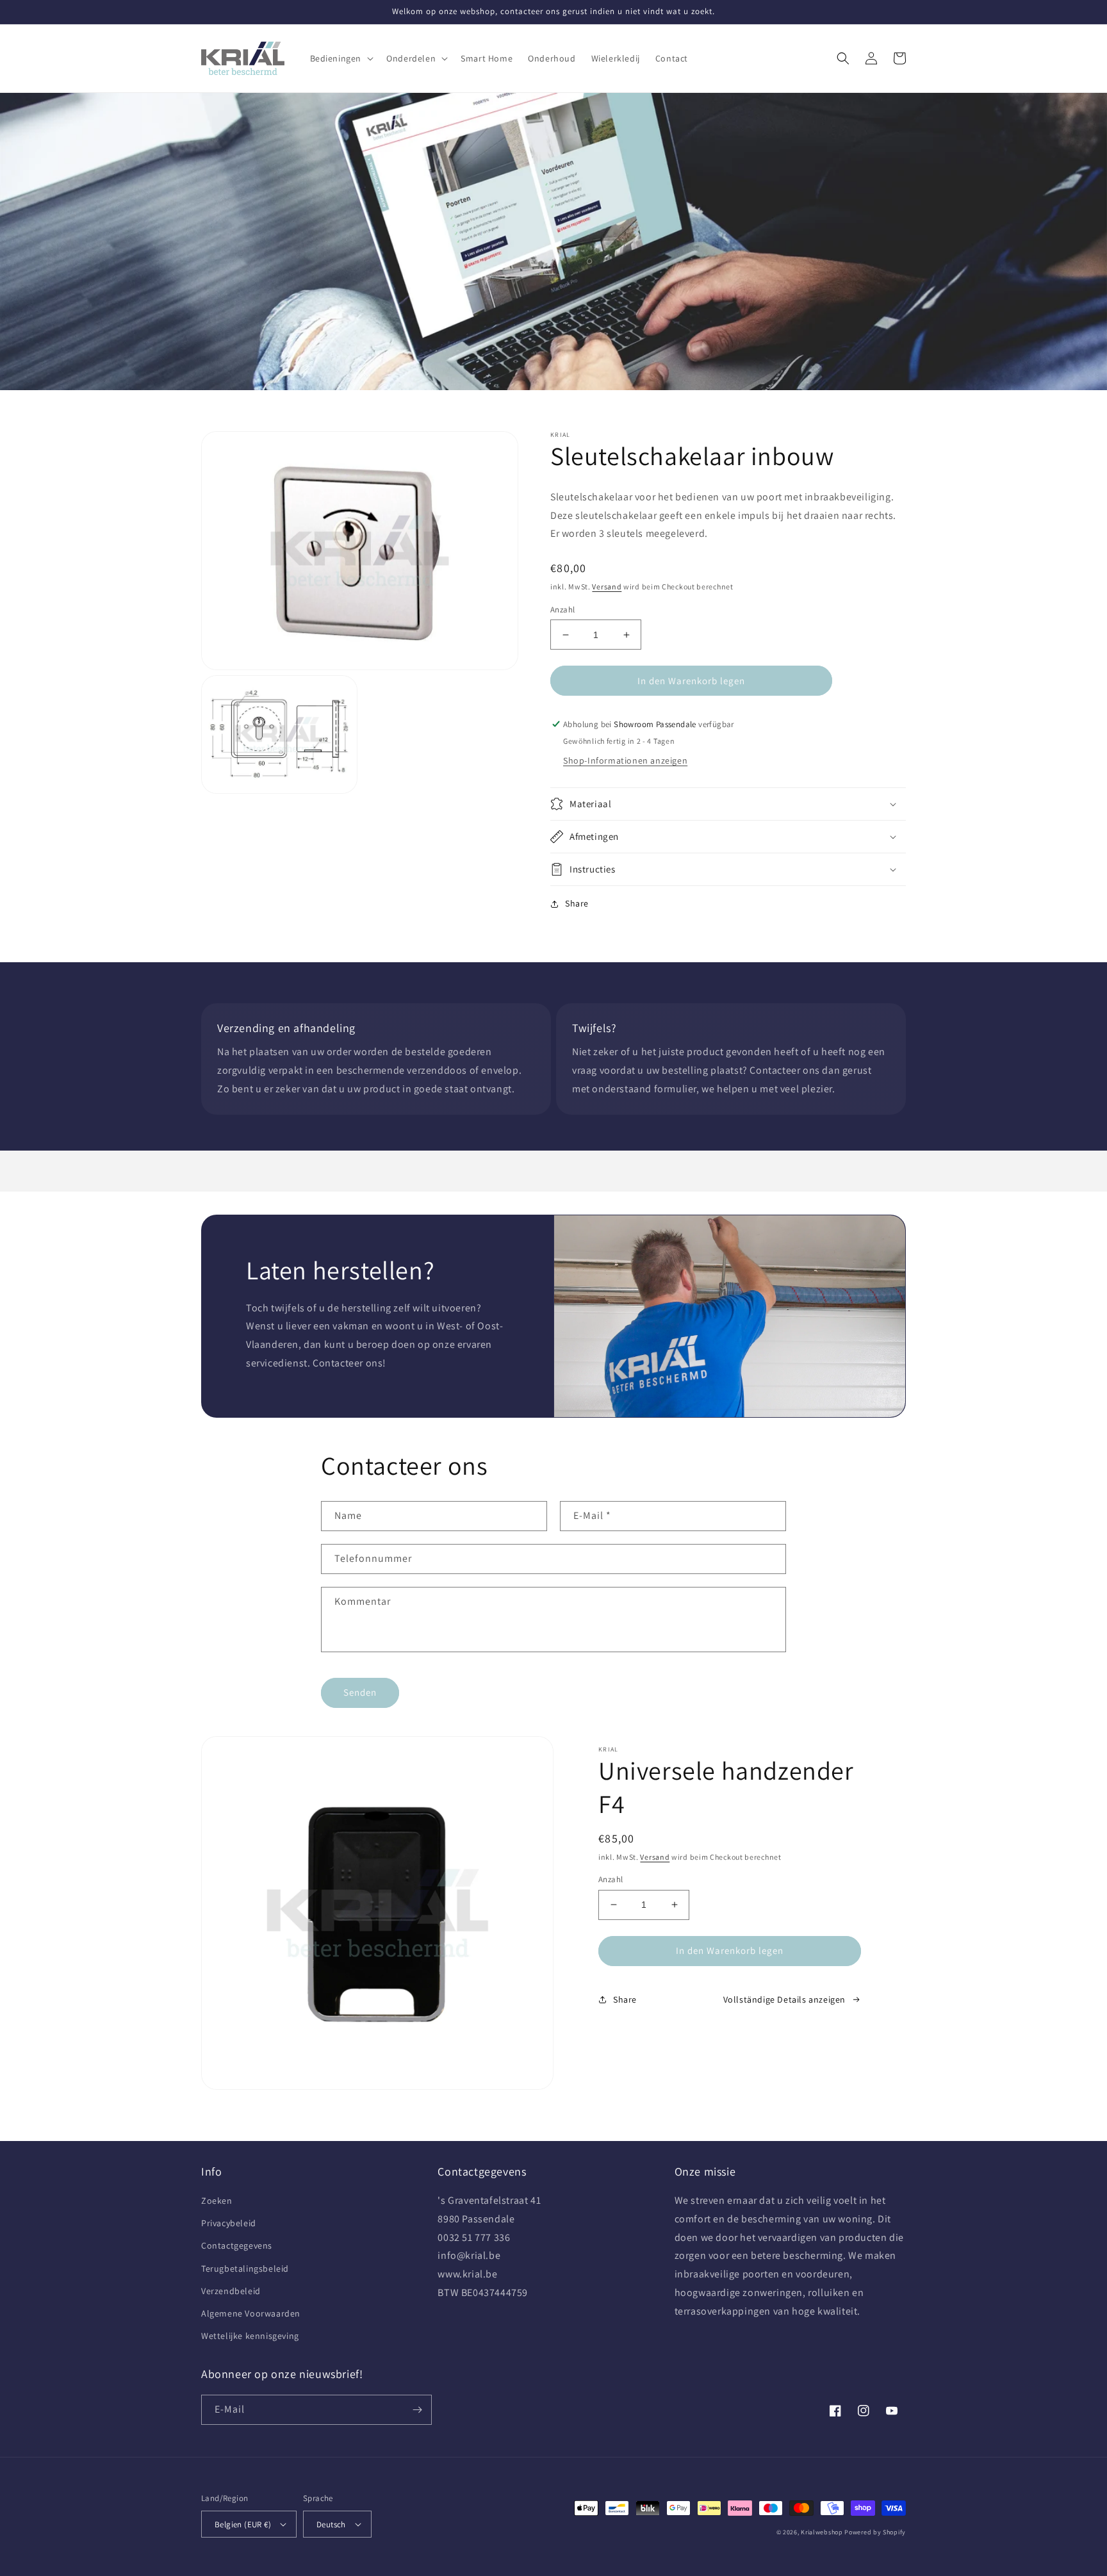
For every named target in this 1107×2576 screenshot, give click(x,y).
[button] (341, 58)
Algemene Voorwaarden (251, 2313)
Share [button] (577, 903)
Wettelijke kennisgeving (250, 2336)
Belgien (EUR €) (243, 2524)
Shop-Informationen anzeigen (625, 760)
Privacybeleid (229, 2223)
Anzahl (562, 610)
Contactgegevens (237, 2245)
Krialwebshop (822, 2532)
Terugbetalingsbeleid (245, 2268)
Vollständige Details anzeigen (784, 1999)
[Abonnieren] (417, 2410)
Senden (360, 1692)
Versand (607, 587)
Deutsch (331, 2524)
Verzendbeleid (231, 2291)
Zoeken (217, 2201)
